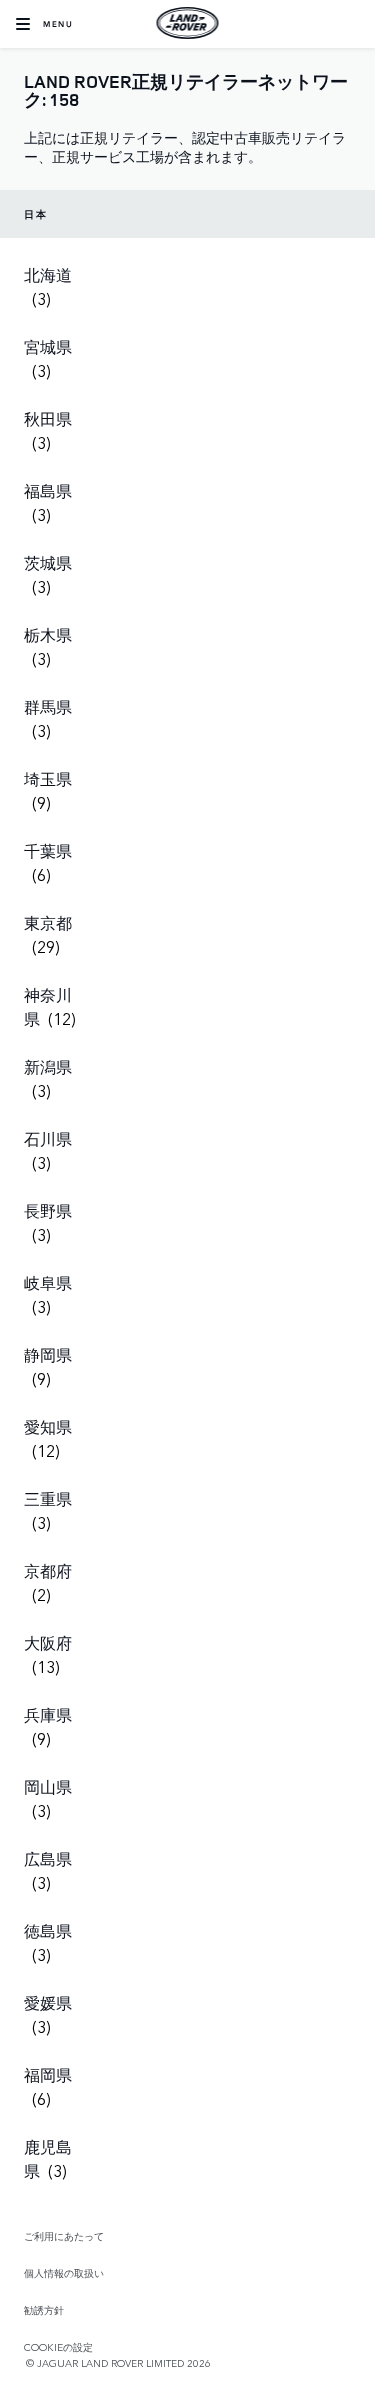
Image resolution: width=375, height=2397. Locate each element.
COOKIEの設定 (58, 2347)
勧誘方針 (44, 2310)
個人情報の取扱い (64, 2273)
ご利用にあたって (64, 2236)
